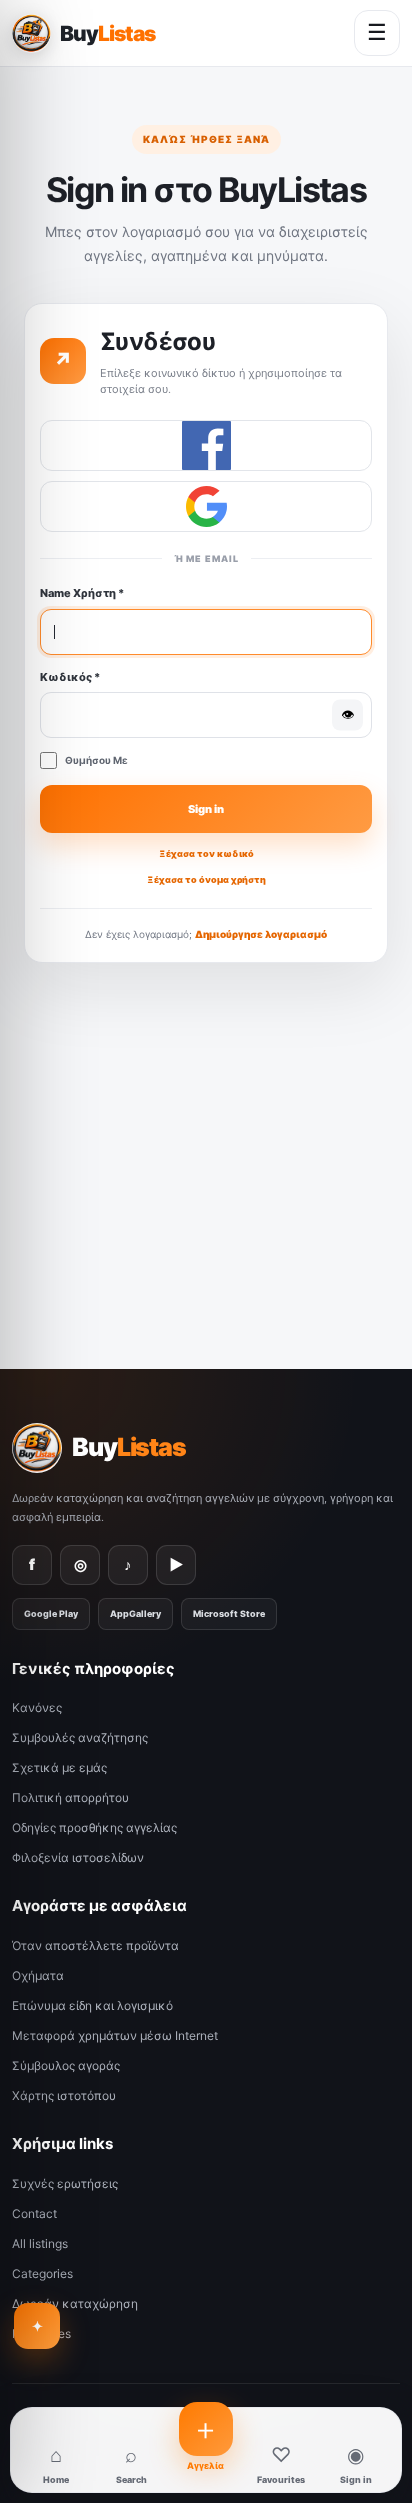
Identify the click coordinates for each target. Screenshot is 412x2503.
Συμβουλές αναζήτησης (80, 1737)
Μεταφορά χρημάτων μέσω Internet (115, 2035)
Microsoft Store (229, 1613)
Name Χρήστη (82, 593)
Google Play (51, 1613)
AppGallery (135, 1613)
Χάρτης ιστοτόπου (64, 2095)
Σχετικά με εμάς (59, 1767)
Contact (34, 2213)
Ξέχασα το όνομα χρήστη (206, 879)
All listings (40, 2243)
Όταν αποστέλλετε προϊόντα (95, 1945)
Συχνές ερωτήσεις (65, 2183)
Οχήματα (38, 1975)
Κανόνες (37, 1707)
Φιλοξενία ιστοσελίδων (78, 1857)
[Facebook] (206, 445)
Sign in (206, 809)
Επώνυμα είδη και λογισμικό (92, 2005)
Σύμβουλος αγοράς (66, 2065)
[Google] (206, 506)
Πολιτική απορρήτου (70, 1797)
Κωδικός (70, 677)
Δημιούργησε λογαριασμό (261, 934)
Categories (42, 2273)
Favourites (41, 2333)
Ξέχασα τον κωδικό (206, 853)
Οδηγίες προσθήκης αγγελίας (94, 1827)
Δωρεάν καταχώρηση (75, 2303)
